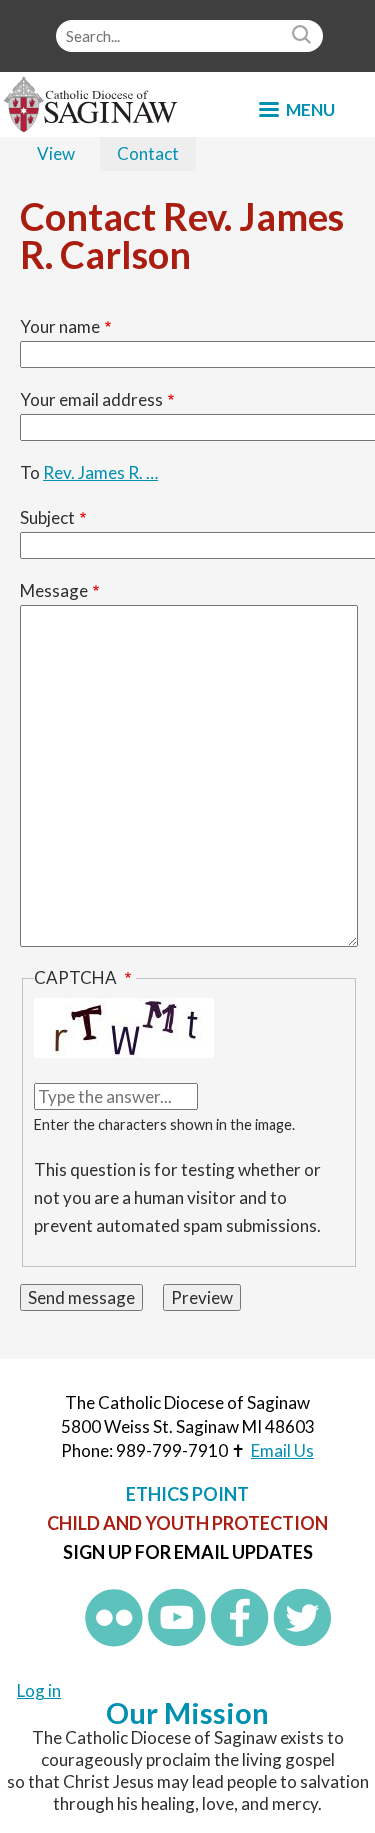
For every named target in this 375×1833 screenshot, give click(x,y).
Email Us (282, 1450)
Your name (60, 326)
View (56, 153)
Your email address (91, 399)
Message (54, 590)
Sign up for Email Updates (188, 1552)
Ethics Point (187, 1494)
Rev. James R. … (100, 472)
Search (304, 36)
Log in (39, 1690)
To (30, 472)
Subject (47, 517)
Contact (156, 157)
